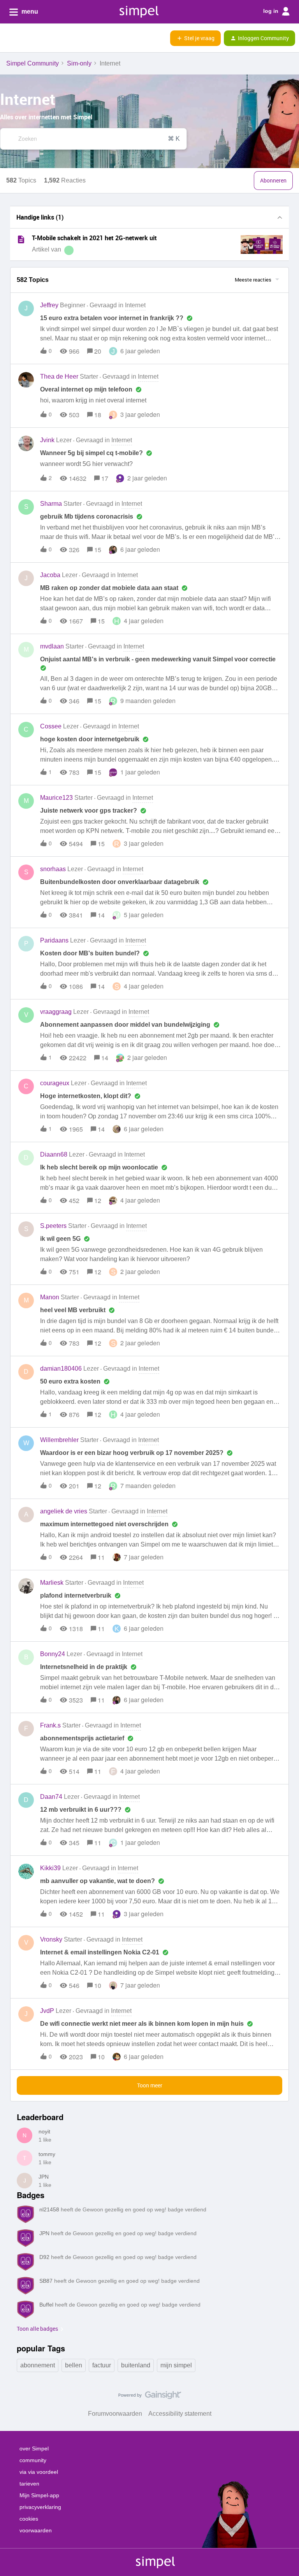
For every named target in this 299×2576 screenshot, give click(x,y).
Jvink (47, 440)
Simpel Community (33, 63)
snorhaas (53, 869)
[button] (9, 39)
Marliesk (52, 1583)
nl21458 (49, 2209)
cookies (29, 2519)
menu (29, 12)
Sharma (51, 504)
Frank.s (50, 1725)
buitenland (136, 2365)
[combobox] (93, 139)
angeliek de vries (64, 1511)
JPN (44, 2177)
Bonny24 (53, 1654)
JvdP (47, 2011)
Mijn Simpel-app (39, 2495)
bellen (74, 2365)
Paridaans (54, 940)
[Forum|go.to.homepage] (45, 38)
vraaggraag (56, 1012)
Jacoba (50, 575)
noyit (44, 2131)
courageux (55, 1083)
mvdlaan (52, 646)
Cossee (51, 726)
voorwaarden (36, 2530)
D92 (44, 2257)
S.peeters (53, 1226)
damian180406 (61, 1369)
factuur (102, 2365)
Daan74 (51, 1797)
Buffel (46, 2305)
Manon (50, 1297)
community (33, 2460)
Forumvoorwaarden (115, 2414)
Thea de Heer (59, 376)
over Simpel (34, 2448)
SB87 (46, 2281)
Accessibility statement (180, 2414)
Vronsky (51, 1939)
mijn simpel (176, 2365)
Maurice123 (56, 798)
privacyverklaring (40, 2507)
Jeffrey (49, 305)
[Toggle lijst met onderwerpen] (280, 217)
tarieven (29, 2484)
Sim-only (79, 63)
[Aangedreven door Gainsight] (150, 2397)
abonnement (38, 2365)
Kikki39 (50, 1868)
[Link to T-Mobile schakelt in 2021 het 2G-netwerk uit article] (21, 239)
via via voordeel (39, 2472)
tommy (47, 2154)
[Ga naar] (7, 139)
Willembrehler (59, 1440)
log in (272, 11)
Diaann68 (54, 1154)
